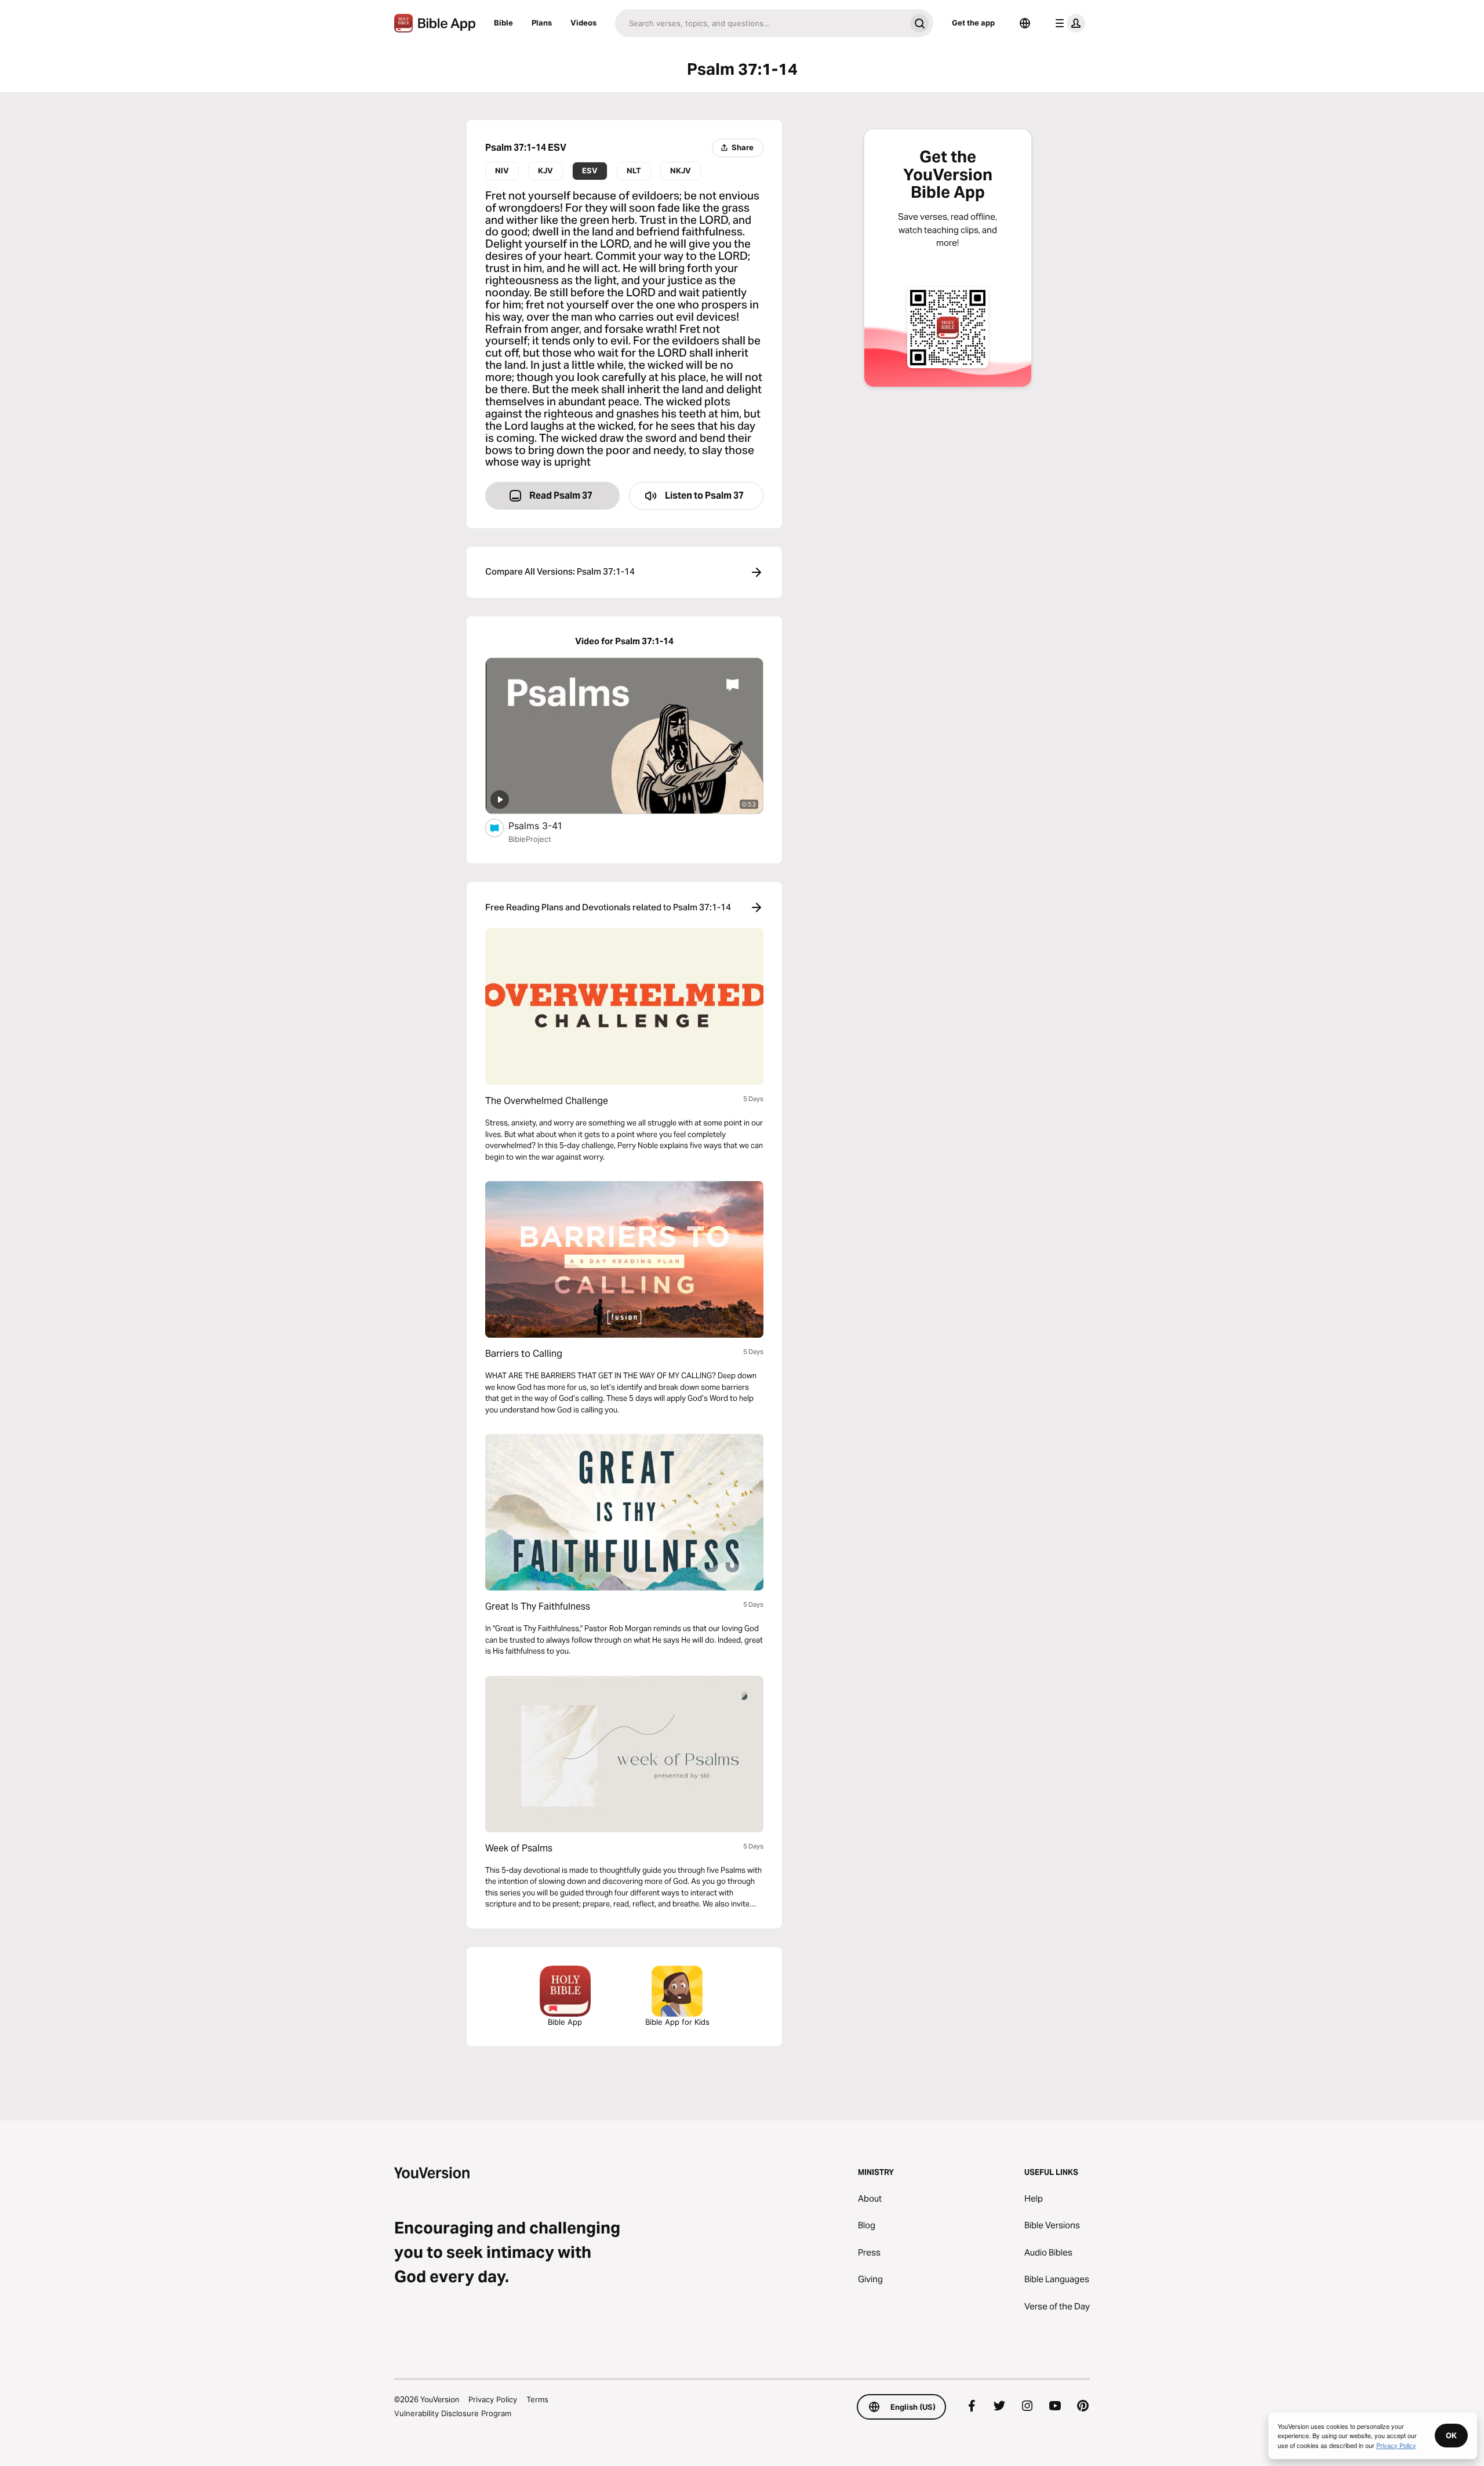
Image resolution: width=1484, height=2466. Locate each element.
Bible (503, 23)
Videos (583, 23)
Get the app (973, 23)
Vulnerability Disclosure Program (453, 2413)
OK (1451, 2435)
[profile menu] (1068, 23)
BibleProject (530, 839)
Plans (542, 23)
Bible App (565, 2022)
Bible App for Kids (677, 2022)
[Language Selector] (1025, 23)
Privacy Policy (493, 2399)
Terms (537, 2399)
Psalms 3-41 (547, 825)
